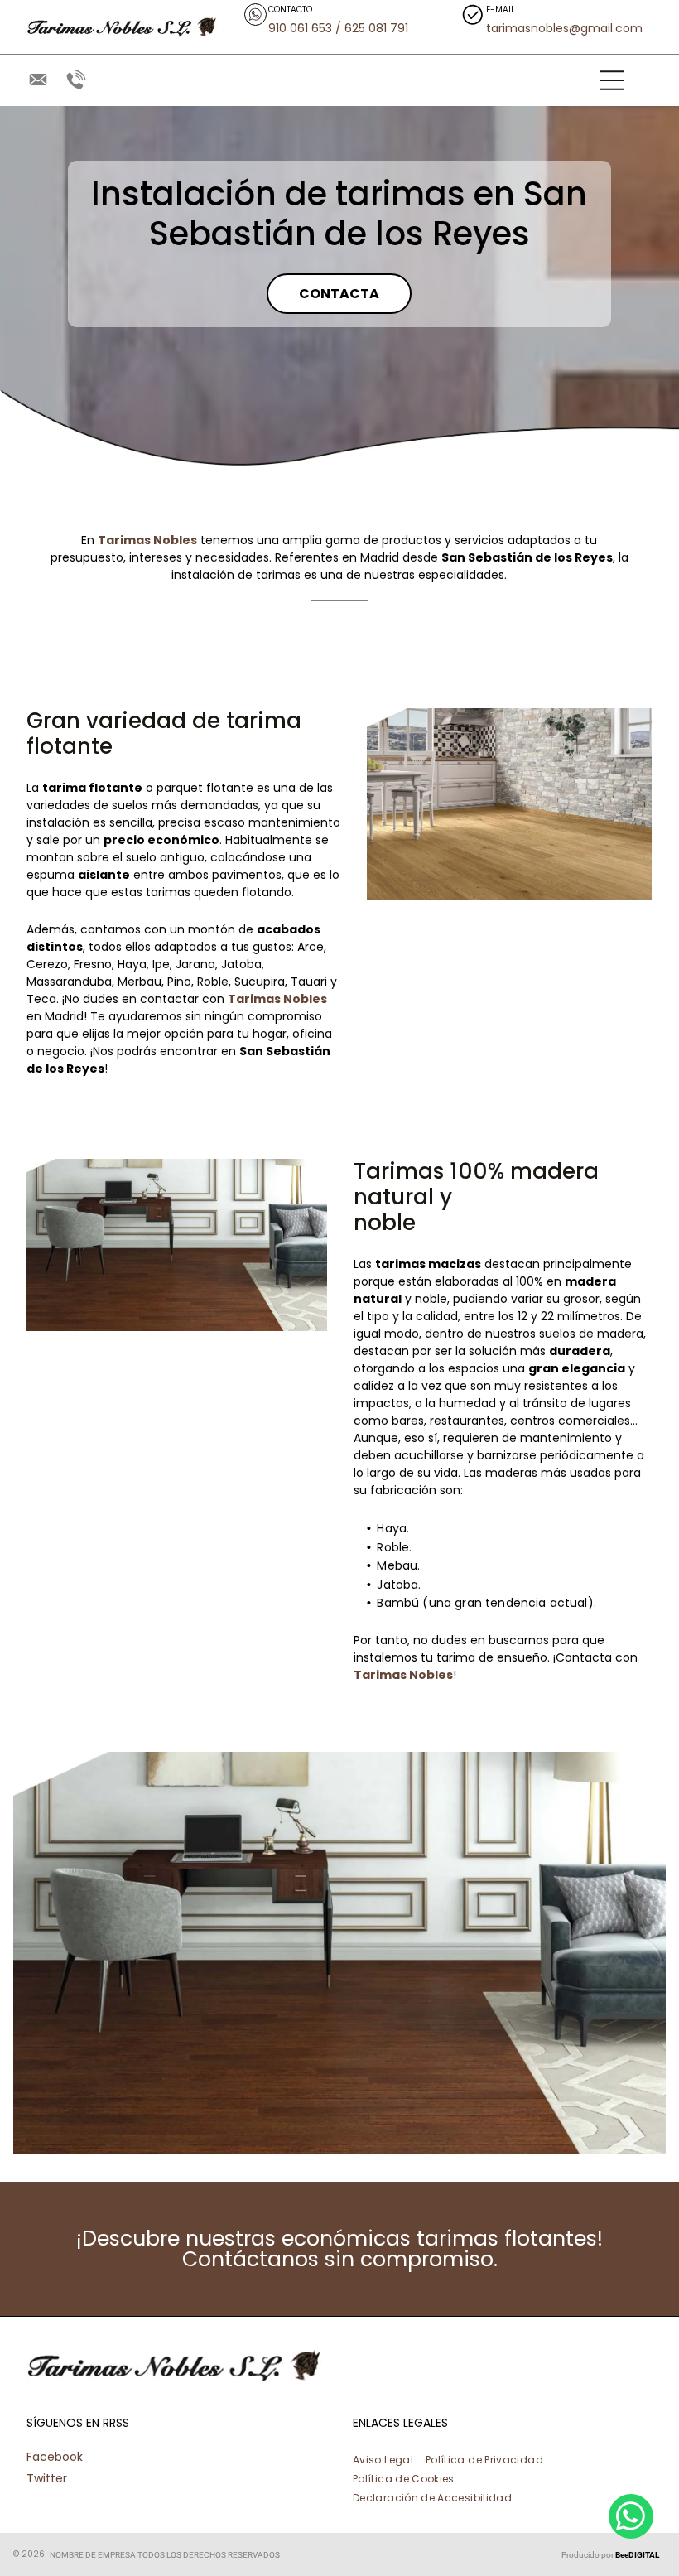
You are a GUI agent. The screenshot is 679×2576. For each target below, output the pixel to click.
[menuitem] (389, 2458)
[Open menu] (612, 80)
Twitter (47, 2478)
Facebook (55, 2457)
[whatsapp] (631, 2518)
